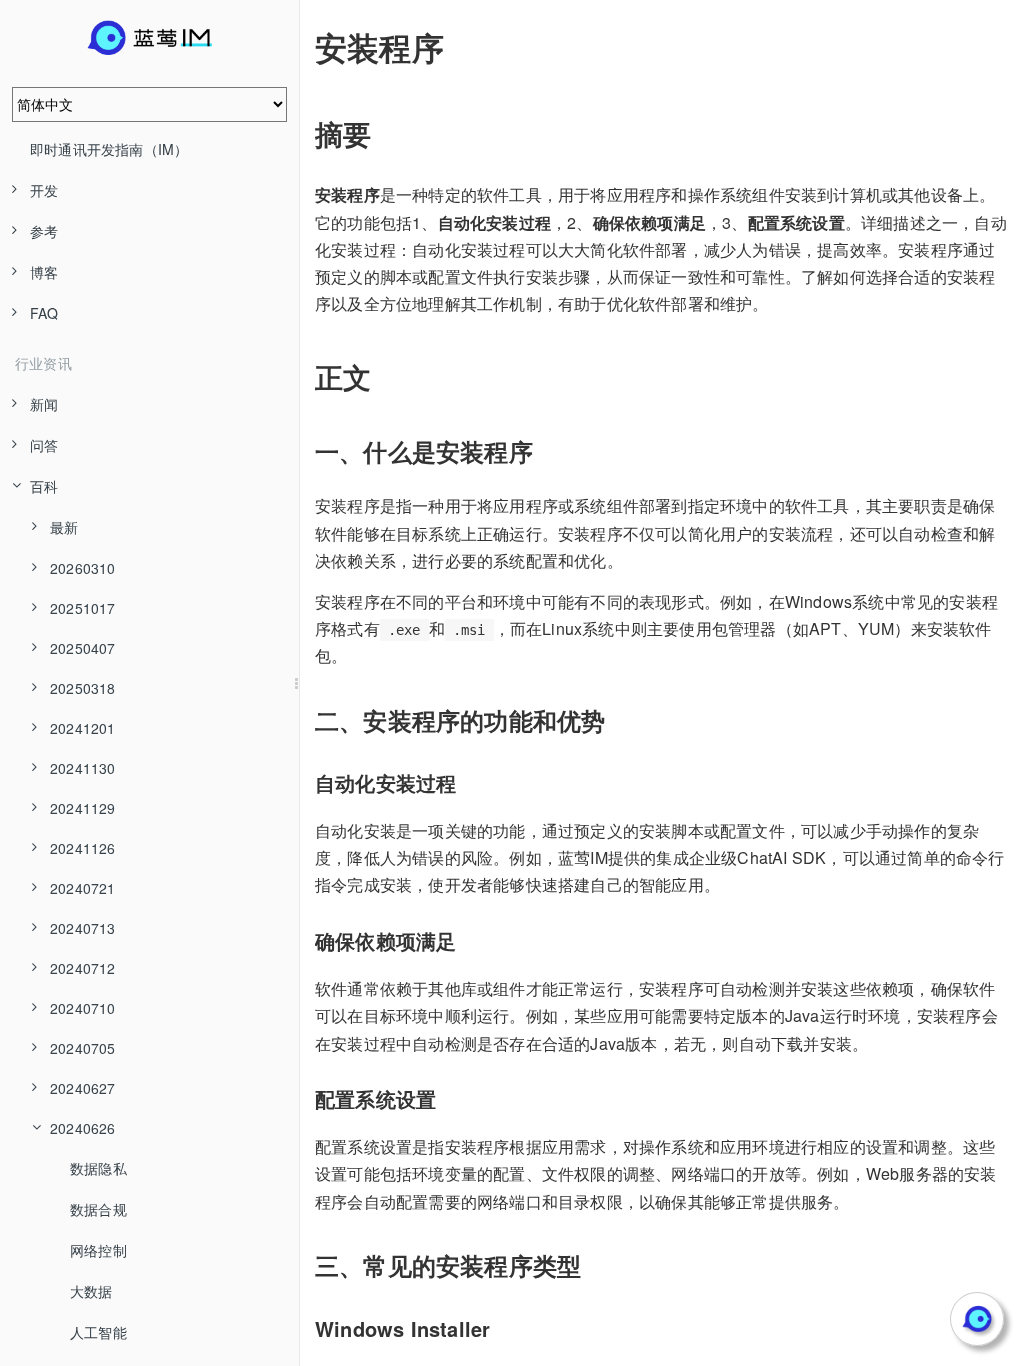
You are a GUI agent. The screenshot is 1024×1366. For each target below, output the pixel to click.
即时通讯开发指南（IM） (109, 149)
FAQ (44, 313)
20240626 (83, 1128)
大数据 (91, 1291)
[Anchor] (301, 47)
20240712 (83, 968)
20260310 (83, 568)
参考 (44, 231)
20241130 (83, 768)
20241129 (83, 808)
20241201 (83, 728)
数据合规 (98, 1209)
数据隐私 (98, 1168)
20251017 (83, 608)
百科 (44, 486)
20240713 (83, 928)
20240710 (83, 1008)
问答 (44, 445)
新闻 (44, 404)
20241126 (83, 848)
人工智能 (98, 1332)
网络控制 (98, 1250)
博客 (44, 272)
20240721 (83, 888)
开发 (44, 190)
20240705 (83, 1048)
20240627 (83, 1088)
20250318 (83, 688)
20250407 (83, 648)
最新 (64, 527)
